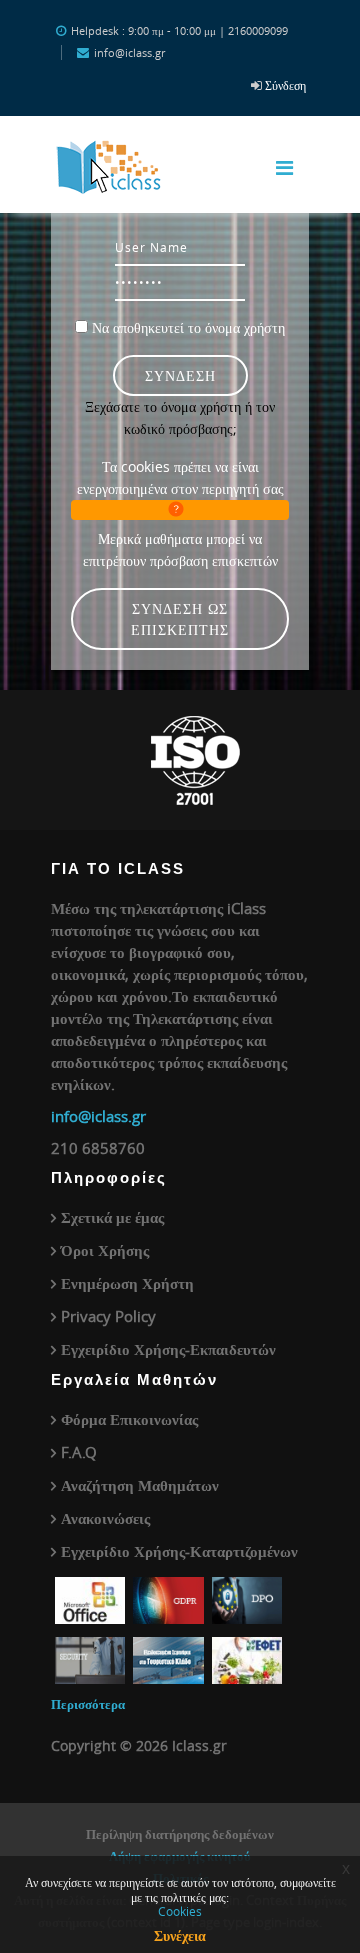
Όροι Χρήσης (105, 1250)
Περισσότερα (88, 1704)
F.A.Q (79, 1452)
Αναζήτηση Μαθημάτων (140, 1485)
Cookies (180, 1911)
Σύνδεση (285, 85)
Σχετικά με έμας (112, 1217)
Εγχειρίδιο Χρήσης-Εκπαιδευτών (168, 1349)
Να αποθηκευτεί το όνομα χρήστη (188, 327)
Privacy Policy (108, 1316)
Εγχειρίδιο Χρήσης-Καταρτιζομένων (179, 1551)
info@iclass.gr (98, 1116)
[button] (180, 510)
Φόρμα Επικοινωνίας (129, 1419)
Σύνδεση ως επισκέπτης (180, 619)
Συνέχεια (180, 1935)
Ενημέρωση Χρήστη (127, 1283)
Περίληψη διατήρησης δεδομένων (180, 1834)
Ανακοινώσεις (105, 1518)
